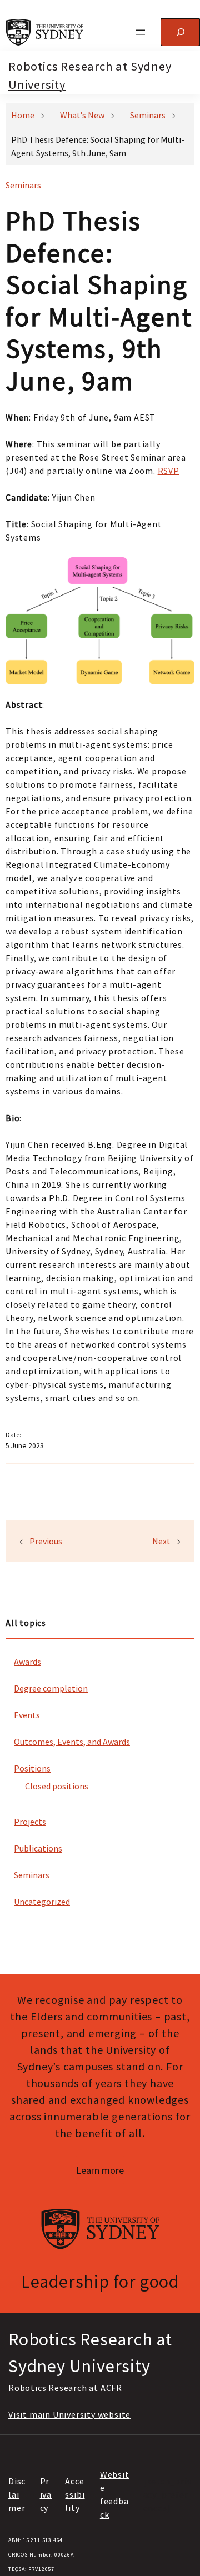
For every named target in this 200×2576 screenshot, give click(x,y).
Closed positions (57, 1786)
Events (27, 1715)
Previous (46, 1541)
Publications (38, 1848)
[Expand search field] (180, 32)
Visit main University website (69, 2414)
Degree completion (51, 1688)
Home (23, 115)
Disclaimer (17, 2494)
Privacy (46, 2494)
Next (161, 1541)
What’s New (82, 115)
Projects (30, 1822)
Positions (32, 1768)
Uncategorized (42, 1902)
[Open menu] (141, 32)
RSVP (169, 471)
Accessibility (75, 2494)
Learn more (100, 2170)
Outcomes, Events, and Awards (72, 1742)
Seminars (148, 115)
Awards (27, 1662)
